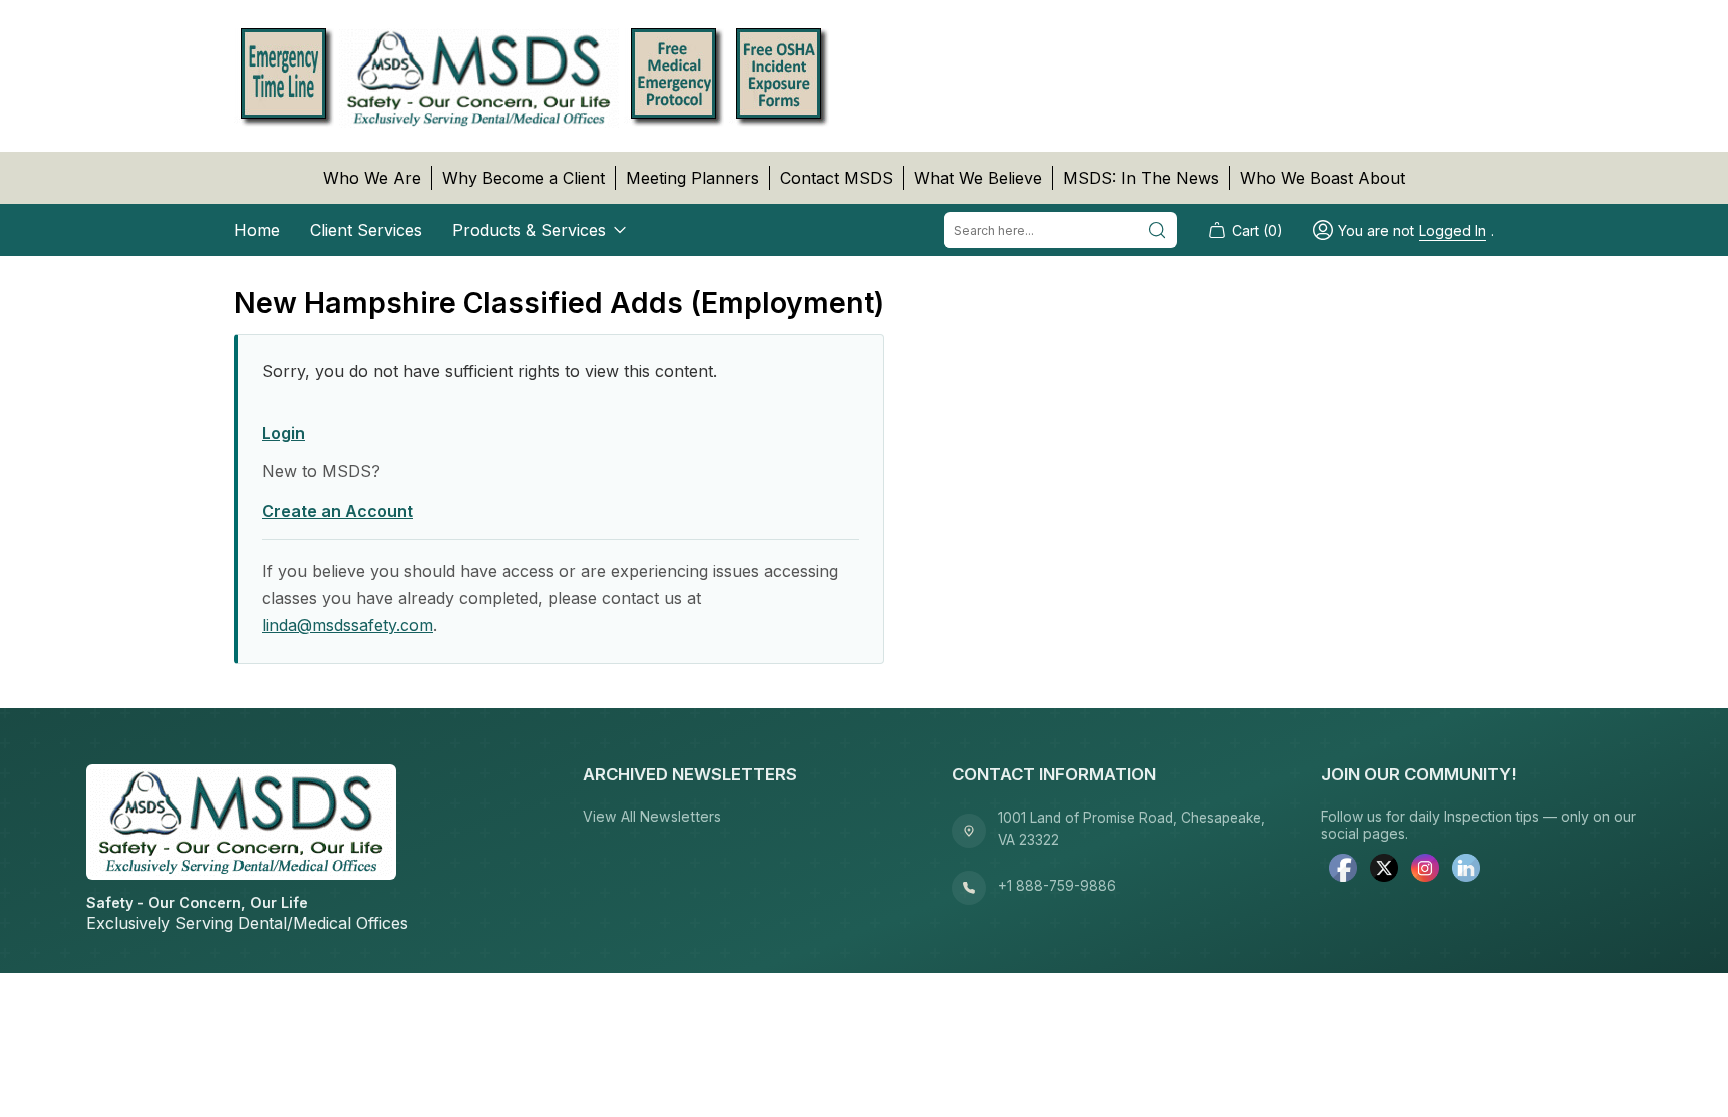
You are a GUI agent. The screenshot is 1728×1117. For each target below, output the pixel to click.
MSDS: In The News (1141, 178)
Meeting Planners (692, 178)
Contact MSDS (836, 178)
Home (257, 230)
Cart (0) (1257, 230)
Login (283, 433)
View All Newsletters (652, 816)
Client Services (366, 230)
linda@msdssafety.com (347, 625)
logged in (1452, 230)
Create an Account (337, 511)
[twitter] (1384, 870)
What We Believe (978, 178)
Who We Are (372, 178)
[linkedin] (1466, 870)
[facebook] (1343, 870)
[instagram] (1425, 870)
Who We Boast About (1322, 178)
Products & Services (529, 230)
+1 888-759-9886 (1057, 886)
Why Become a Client (523, 178)
